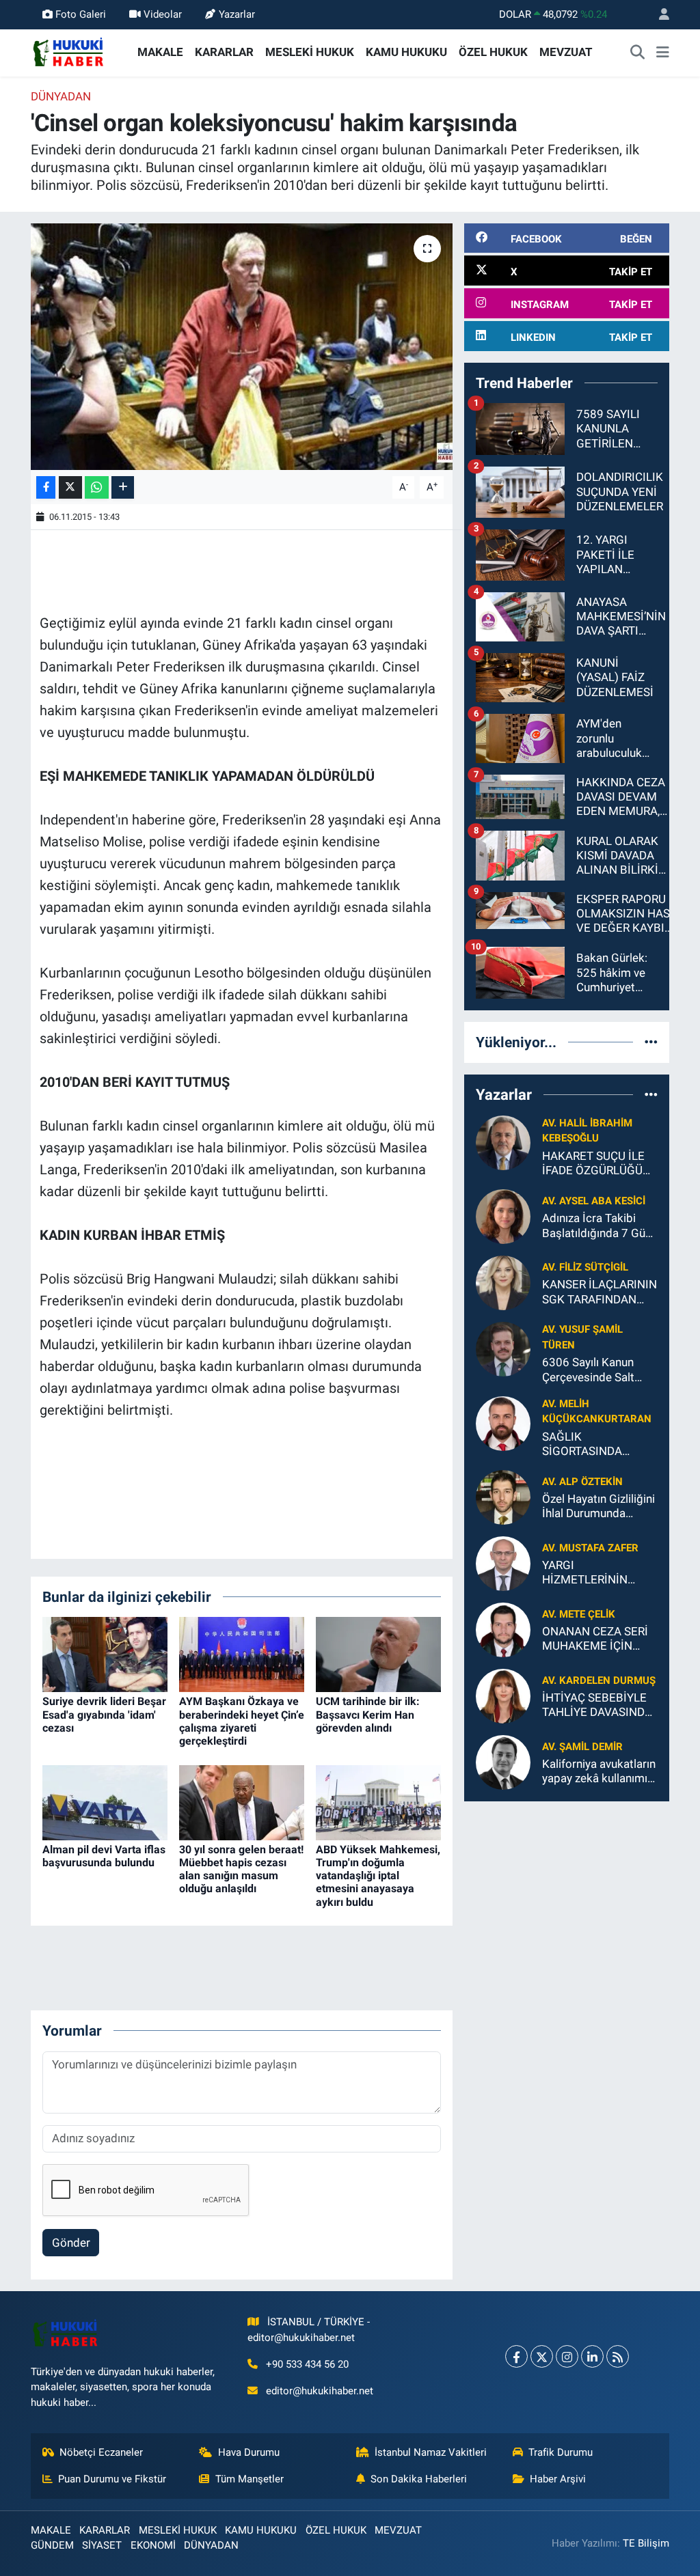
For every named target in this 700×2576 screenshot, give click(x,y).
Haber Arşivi (558, 2479)
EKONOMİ (153, 2545)
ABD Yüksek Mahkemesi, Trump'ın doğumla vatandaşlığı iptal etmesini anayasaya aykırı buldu (378, 1876)
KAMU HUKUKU (406, 52)
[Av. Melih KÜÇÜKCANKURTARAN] (503, 1422)
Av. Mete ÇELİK (579, 1614)
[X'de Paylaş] (70, 487)
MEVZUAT (566, 52)
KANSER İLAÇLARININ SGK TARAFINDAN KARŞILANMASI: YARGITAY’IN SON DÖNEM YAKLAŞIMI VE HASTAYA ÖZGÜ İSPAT (600, 1292)
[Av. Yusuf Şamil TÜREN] (503, 1348)
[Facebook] (516, 2356)
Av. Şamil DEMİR (582, 1747)
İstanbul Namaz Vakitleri (431, 2452)
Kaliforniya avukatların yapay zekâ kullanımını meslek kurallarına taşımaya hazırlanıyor (599, 1772)
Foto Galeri (81, 14)
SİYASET (102, 2545)
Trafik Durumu (561, 2452)
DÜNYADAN (61, 96)
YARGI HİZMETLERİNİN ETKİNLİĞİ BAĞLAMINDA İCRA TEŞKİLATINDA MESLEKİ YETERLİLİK (598, 1573)
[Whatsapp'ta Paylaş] (97, 487)
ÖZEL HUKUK (493, 52)
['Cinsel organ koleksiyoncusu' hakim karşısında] (242, 347)
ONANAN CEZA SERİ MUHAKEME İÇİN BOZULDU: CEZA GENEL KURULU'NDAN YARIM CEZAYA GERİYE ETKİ (600, 1639)
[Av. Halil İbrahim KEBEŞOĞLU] (503, 1142)
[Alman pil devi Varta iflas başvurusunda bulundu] (105, 1801)
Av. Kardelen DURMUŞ (599, 1680)
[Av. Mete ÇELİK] (503, 1629)
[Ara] (638, 53)
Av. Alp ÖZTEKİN (582, 1482)
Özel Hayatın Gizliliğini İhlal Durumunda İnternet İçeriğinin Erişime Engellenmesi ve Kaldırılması (598, 1507)
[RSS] (618, 2356)
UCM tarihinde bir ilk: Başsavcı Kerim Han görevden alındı (368, 1714)
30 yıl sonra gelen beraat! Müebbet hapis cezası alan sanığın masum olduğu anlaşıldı (241, 1869)
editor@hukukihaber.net (320, 2391)
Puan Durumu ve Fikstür (112, 2479)
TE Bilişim (646, 2543)
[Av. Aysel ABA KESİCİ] (503, 1216)
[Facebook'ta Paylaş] (46, 487)
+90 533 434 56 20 (307, 2364)
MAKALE (160, 52)
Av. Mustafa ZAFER (590, 1548)
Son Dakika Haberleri (419, 2479)
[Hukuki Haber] (68, 51)
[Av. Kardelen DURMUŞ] (503, 1695)
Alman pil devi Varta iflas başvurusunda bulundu (104, 1856)
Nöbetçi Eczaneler (101, 2452)
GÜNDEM (52, 2545)
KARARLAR (224, 52)
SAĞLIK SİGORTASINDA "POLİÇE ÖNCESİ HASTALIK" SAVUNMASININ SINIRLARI (585, 1444)
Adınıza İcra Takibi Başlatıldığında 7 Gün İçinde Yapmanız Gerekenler (597, 1226)
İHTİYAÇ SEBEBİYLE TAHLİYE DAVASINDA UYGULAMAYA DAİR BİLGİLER (597, 1705)
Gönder (71, 2243)
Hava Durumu (249, 2452)
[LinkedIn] (592, 2356)
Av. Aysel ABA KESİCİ (594, 1201)
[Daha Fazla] (123, 487)
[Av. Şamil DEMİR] (503, 1762)
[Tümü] (651, 1042)
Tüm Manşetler (250, 2479)
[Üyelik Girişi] (658, 15)
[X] (542, 2356)
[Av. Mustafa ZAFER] (503, 1563)
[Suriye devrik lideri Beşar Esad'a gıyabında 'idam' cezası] (105, 1654)
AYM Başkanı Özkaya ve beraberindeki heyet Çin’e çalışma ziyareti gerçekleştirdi (242, 1721)
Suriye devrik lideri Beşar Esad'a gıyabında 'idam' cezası (104, 1714)
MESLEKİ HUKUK (310, 52)
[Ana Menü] (663, 53)
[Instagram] (567, 2356)
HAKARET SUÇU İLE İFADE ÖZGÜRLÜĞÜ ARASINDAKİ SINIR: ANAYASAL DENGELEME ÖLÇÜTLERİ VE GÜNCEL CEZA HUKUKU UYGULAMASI (593, 1164)
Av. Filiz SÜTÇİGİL (585, 1267)
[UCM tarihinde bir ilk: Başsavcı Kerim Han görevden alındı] (378, 1654)
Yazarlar (237, 14)
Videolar (163, 14)
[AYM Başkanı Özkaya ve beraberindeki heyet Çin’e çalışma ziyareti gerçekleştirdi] (242, 1654)
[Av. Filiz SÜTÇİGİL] (503, 1282)
